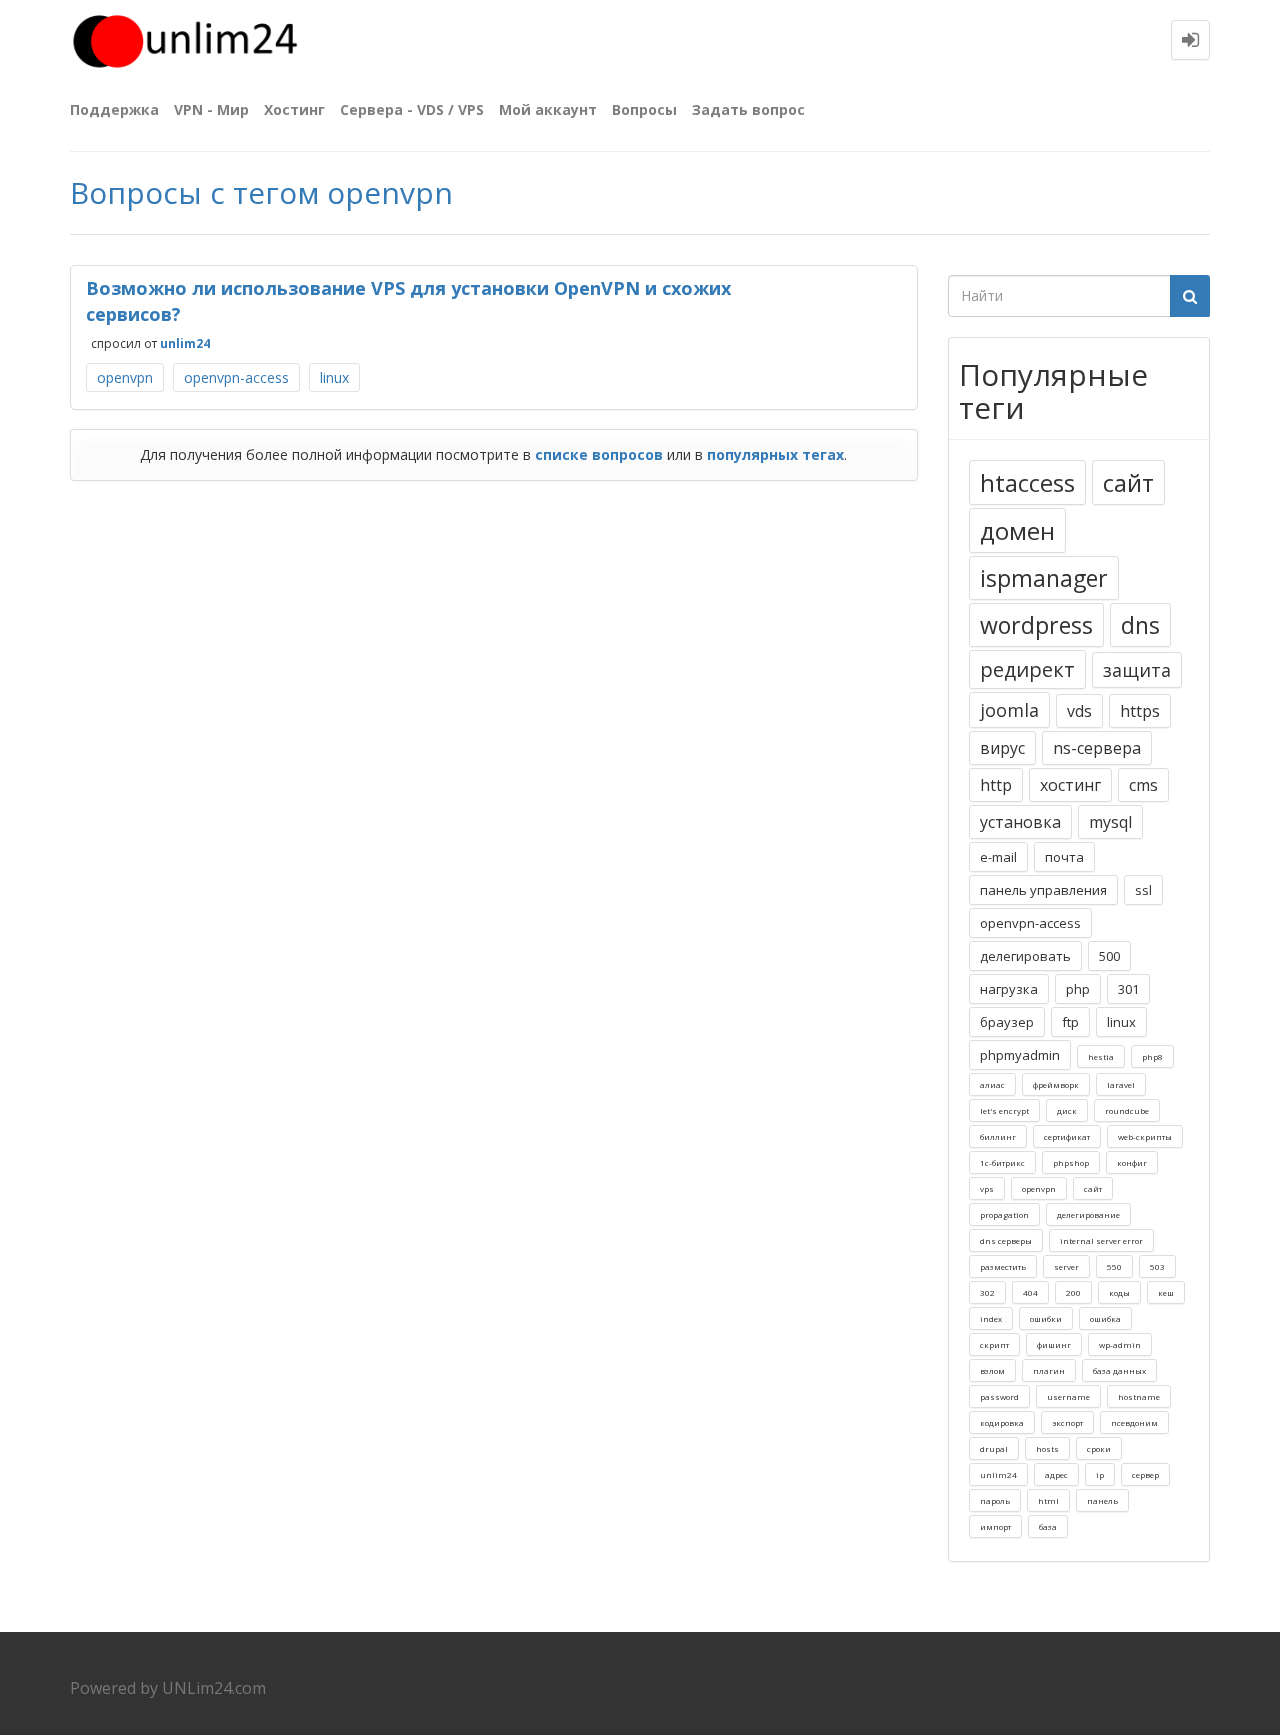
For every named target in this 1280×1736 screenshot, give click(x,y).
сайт (1128, 482)
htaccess (1027, 482)
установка (1020, 822)
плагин (1049, 1370)
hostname (1139, 1396)
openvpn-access (236, 377)
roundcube (1127, 1110)
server (1066, 1266)
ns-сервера (1097, 748)
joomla (1009, 710)
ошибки (1046, 1318)
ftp (1070, 1022)
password (999, 1396)
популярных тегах (775, 454)
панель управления (1043, 890)
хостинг (1070, 785)
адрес (1056, 1474)
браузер (1007, 1022)
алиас (992, 1084)
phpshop (1071, 1162)
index (991, 1318)
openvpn (125, 377)
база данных (1119, 1370)
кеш (1166, 1292)
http (996, 785)
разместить (1003, 1266)
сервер (1145, 1474)
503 (1157, 1266)
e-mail (998, 857)
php (1078, 989)
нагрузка (1009, 989)
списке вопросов (599, 454)
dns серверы (1006, 1240)
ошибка (1105, 1318)
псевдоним (1134, 1422)
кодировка (1002, 1422)
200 (1073, 1292)
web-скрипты (1145, 1136)
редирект (1027, 669)
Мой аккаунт (548, 109)
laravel (1121, 1084)
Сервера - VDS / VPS (412, 109)
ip (1100, 1474)
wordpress (1036, 625)
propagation (1004, 1214)
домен (1017, 530)
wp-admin (1120, 1344)
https (1140, 711)
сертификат (1067, 1136)
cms (1143, 785)
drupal (994, 1448)
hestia (1101, 1056)
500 (1109, 956)
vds (1079, 711)
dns (1140, 625)
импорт (995, 1526)
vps (987, 1188)
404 (1030, 1292)
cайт (1093, 1188)
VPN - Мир (211, 109)
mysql (1110, 822)
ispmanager (1044, 578)
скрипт (994, 1344)
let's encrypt (1004, 1110)
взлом (992, 1370)
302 (987, 1292)
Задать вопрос (748, 109)
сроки (1099, 1448)
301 (1128, 989)
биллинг (998, 1136)
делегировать (1025, 956)
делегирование (1088, 1214)
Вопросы (644, 109)
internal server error (1101, 1240)
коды (1119, 1292)
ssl (1143, 890)
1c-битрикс (1002, 1162)
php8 (1152, 1056)
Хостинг (294, 109)
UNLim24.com (214, 1688)
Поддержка (114, 109)
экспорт (1067, 1422)
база (1048, 1526)
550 (1114, 1266)
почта (1064, 857)
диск (1067, 1110)
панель (1102, 1500)
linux (334, 377)
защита (1137, 670)
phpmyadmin (1020, 1055)
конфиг (1132, 1162)
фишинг (1054, 1344)
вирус (1002, 748)
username (1068, 1396)
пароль (995, 1500)
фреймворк (1056, 1084)
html (1048, 1500)
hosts (1047, 1448)
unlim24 (185, 343)
